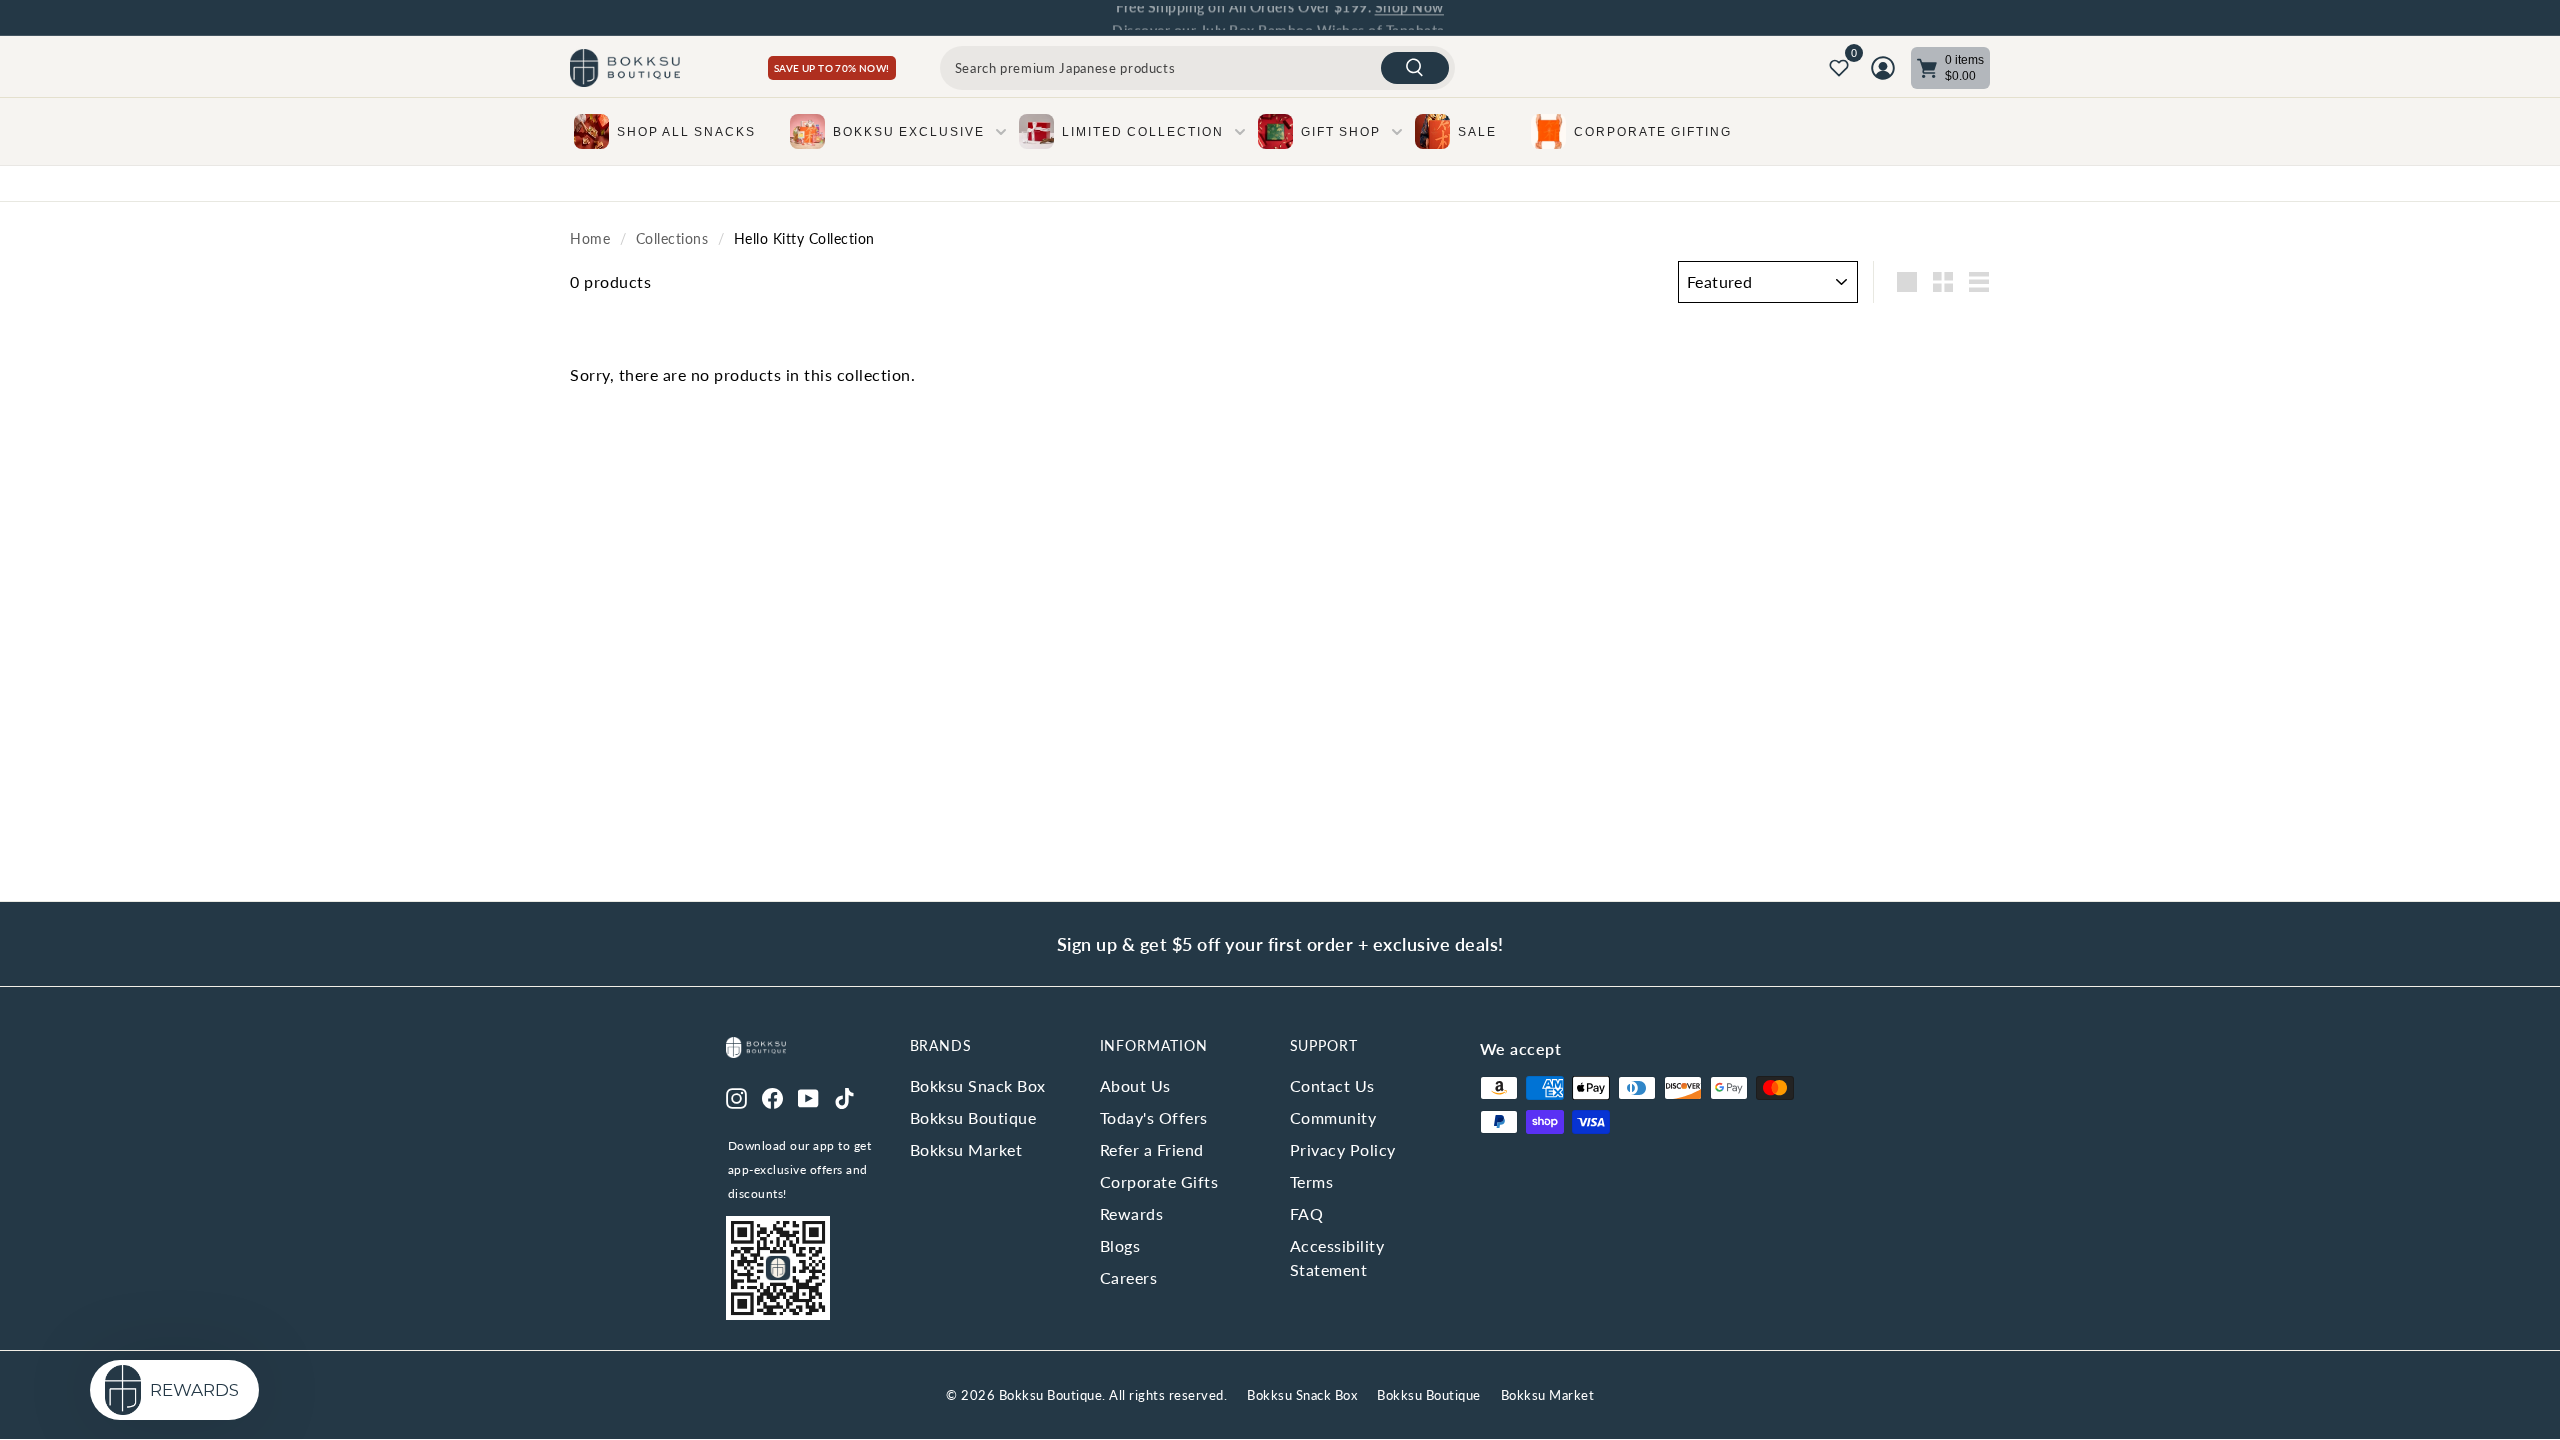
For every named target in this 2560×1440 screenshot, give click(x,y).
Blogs (1120, 1245)
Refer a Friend (1152, 1149)
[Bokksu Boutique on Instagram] (736, 1096)
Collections (672, 239)
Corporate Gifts (1159, 1181)
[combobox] (1197, 68)
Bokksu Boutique (973, 1117)
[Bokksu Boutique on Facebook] (772, 1096)
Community (1333, 1117)
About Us (1135, 1085)
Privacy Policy (1343, 1149)
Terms (1312, 1181)
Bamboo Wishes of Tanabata (1351, 17)
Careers (1129, 1277)
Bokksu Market (966, 1149)
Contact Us (1332, 1085)
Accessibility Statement (1337, 1257)
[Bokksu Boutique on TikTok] (844, 1096)
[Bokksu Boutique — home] (625, 68)
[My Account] (1883, 68)
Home (590, 239)
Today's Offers (1154, 1117)
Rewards (1132, 1213)
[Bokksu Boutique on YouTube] (808, 1096)
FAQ (1307, 1213)
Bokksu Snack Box (978, 1085)
